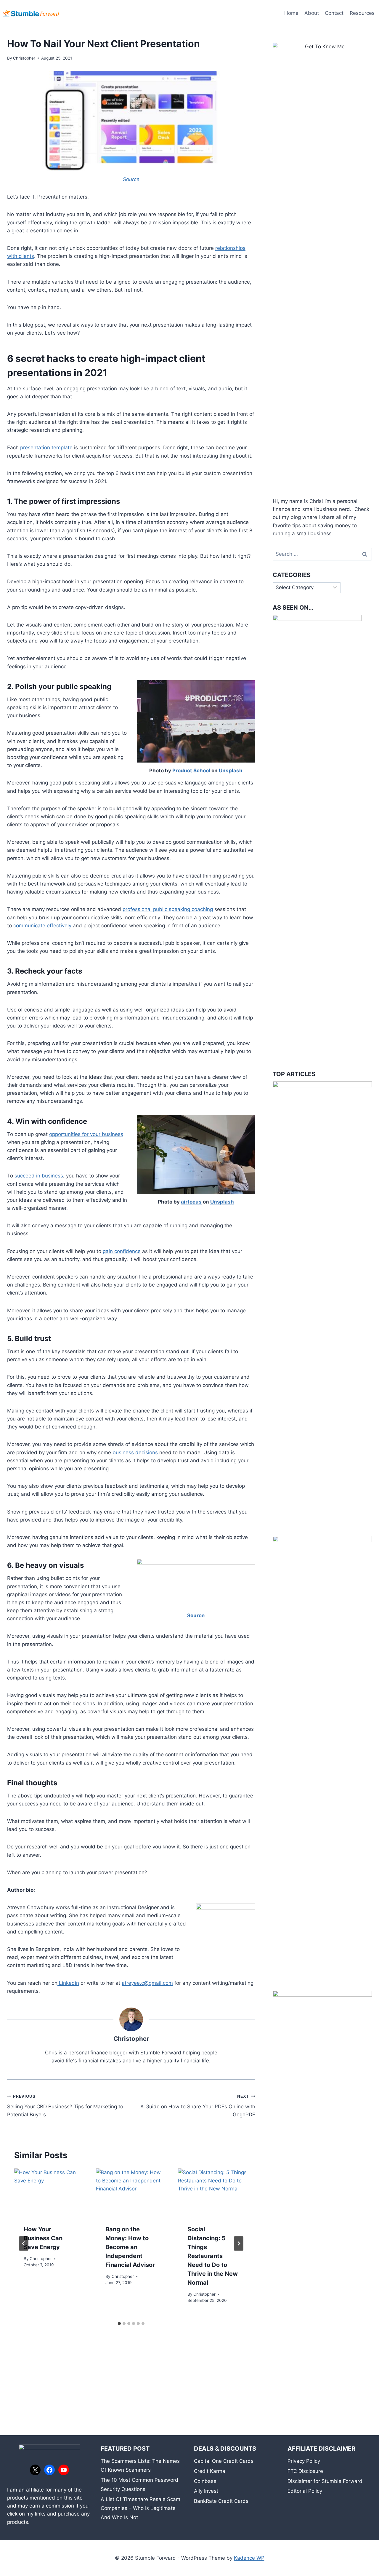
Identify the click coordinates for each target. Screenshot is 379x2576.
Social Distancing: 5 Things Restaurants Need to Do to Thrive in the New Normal (213, 2256)
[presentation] (49, 2192)
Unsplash (231, 771)
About (312, 13)
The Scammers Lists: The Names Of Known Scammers (140, 2466)
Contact (334, 13)
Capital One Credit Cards (224, 2461)
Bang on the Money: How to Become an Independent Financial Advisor (130, 2247)
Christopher (24, 58)
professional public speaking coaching (168, 909)
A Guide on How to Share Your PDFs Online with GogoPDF (198, 2106)
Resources (362, 13)
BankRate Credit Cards (221, 2501)
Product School (191, 771)
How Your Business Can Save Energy (43, 2238)
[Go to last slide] (24, 2243)
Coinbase (205, 2481)
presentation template (46, 448)
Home (291, 13)
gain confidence (122, 1251)
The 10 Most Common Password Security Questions (139, 2485)
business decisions (135, 1452)
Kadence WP (249, 2558)
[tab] (119, 2323)
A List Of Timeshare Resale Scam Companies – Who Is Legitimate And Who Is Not (140, 2508)
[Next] (239, 2243)
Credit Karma (210, 2471)
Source (196, 1615)
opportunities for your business (86, 1134)
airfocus (191, 1202)
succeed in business (39, 1176)
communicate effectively (42, 926)
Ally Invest (206, 2491)
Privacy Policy (304, 2461)
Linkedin (68, 1983)
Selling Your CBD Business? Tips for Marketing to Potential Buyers (65, 2106)
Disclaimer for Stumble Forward (325, 2481)
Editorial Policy (305, 2491)
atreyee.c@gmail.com (147, 1983)
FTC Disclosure (305, 2471)
